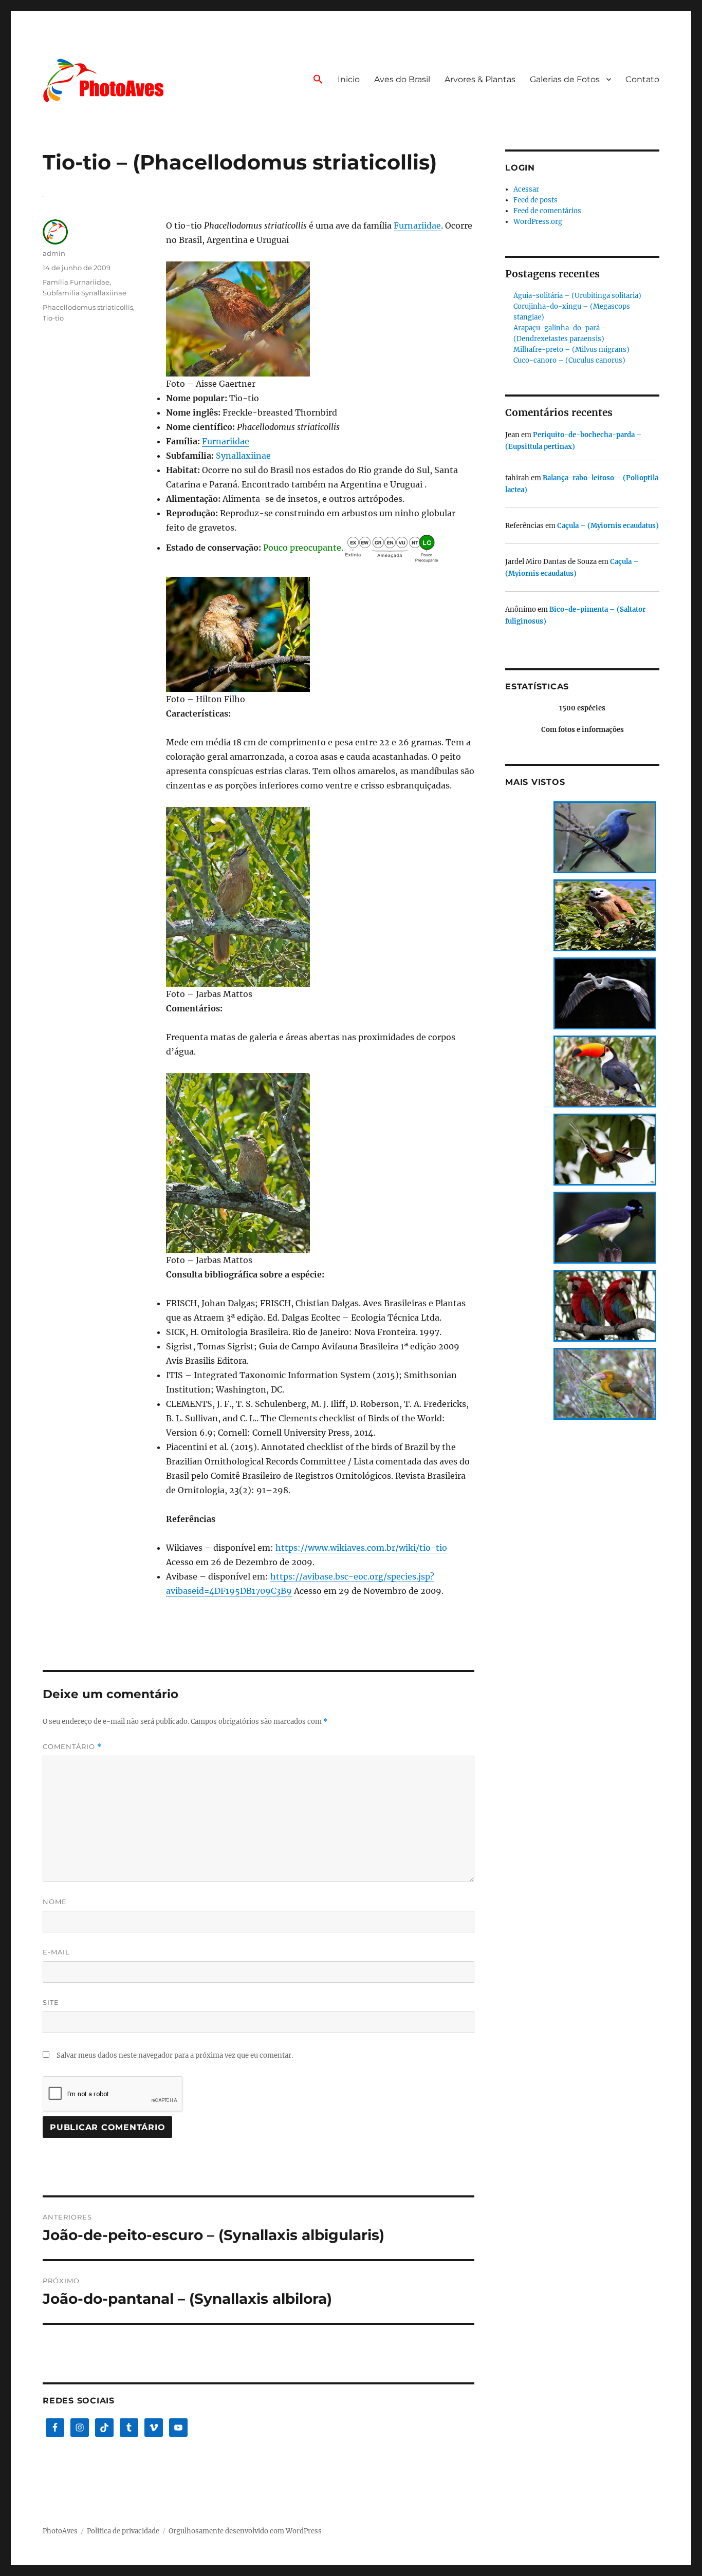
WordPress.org (538, 222)
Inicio (349, 79)
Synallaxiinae (243, 456)
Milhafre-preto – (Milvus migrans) (571, 350)
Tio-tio (53, 318)
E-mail (56, 1952)
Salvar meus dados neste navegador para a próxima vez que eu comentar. (175, 2055)
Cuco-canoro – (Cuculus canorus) (569, 360)
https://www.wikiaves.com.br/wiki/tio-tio (361, 1548)
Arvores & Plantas (480, 79)
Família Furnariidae (76, 282)
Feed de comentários (547, 211)
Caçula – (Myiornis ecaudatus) (608, 526)
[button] (318, 80)
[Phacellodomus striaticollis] (320, 319)
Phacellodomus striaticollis (88, 307)
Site (51, 2002)
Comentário (72, 1747)
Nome (55, 1902)
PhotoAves (60, 2531)
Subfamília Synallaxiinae (85, 293)
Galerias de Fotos (565, 79)
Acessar (526, 189)
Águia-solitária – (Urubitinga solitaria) (577, 296)
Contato (642, 79)
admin (54, 253)
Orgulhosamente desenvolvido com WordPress (245, 2531)
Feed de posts (535, 200)
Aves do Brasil (402, 79)
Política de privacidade (123, 2531)
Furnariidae (417, 225)
